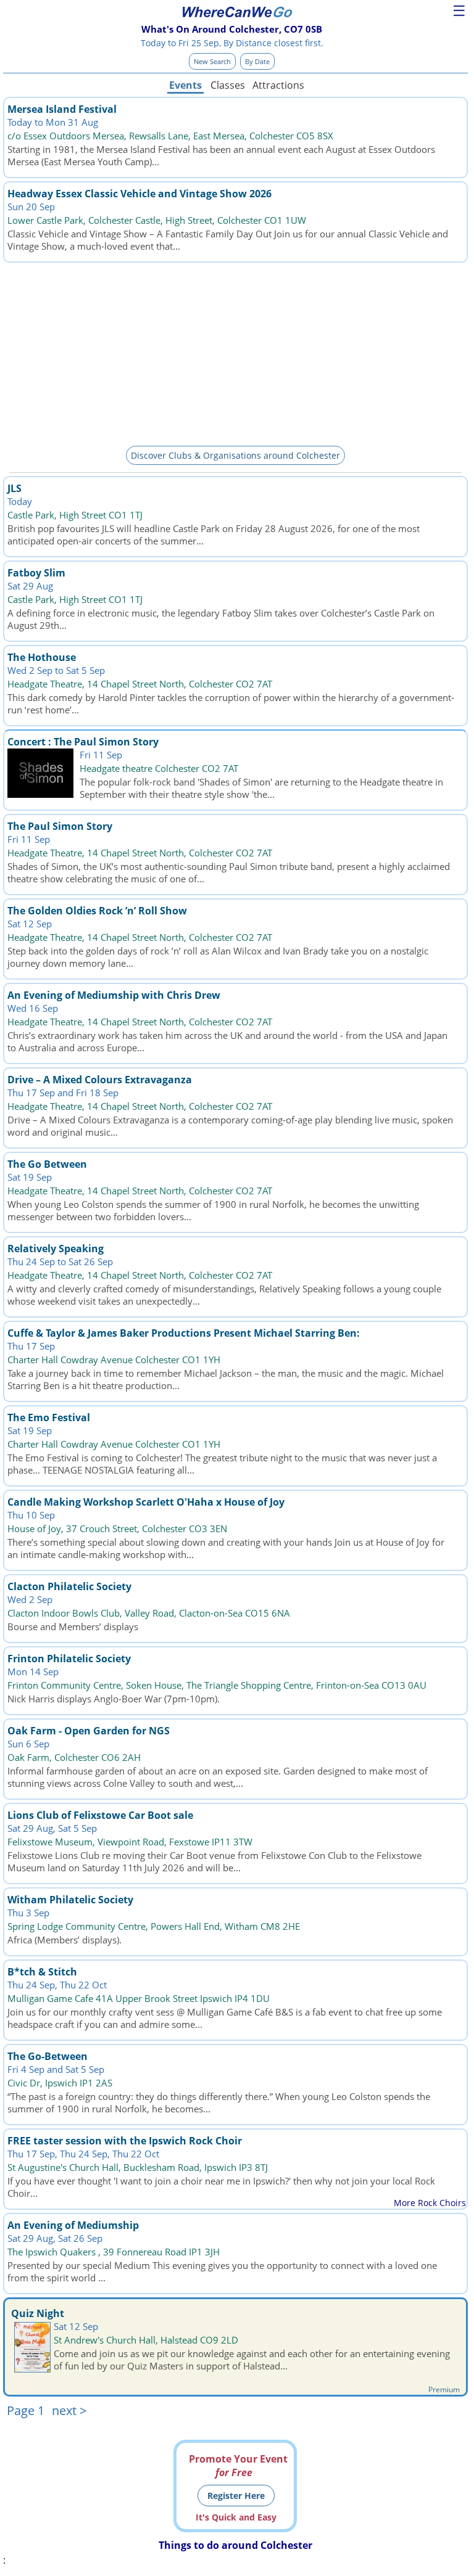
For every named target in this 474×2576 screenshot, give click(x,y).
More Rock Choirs (430, 2203)
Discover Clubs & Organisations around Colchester (235, 455)
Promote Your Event (238, 2466)
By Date (257, 61)
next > (69, 2410)
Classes (228, 85)
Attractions (278, 85)
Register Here (236, 2496)
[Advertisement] (235, 352)
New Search (212, 61)
